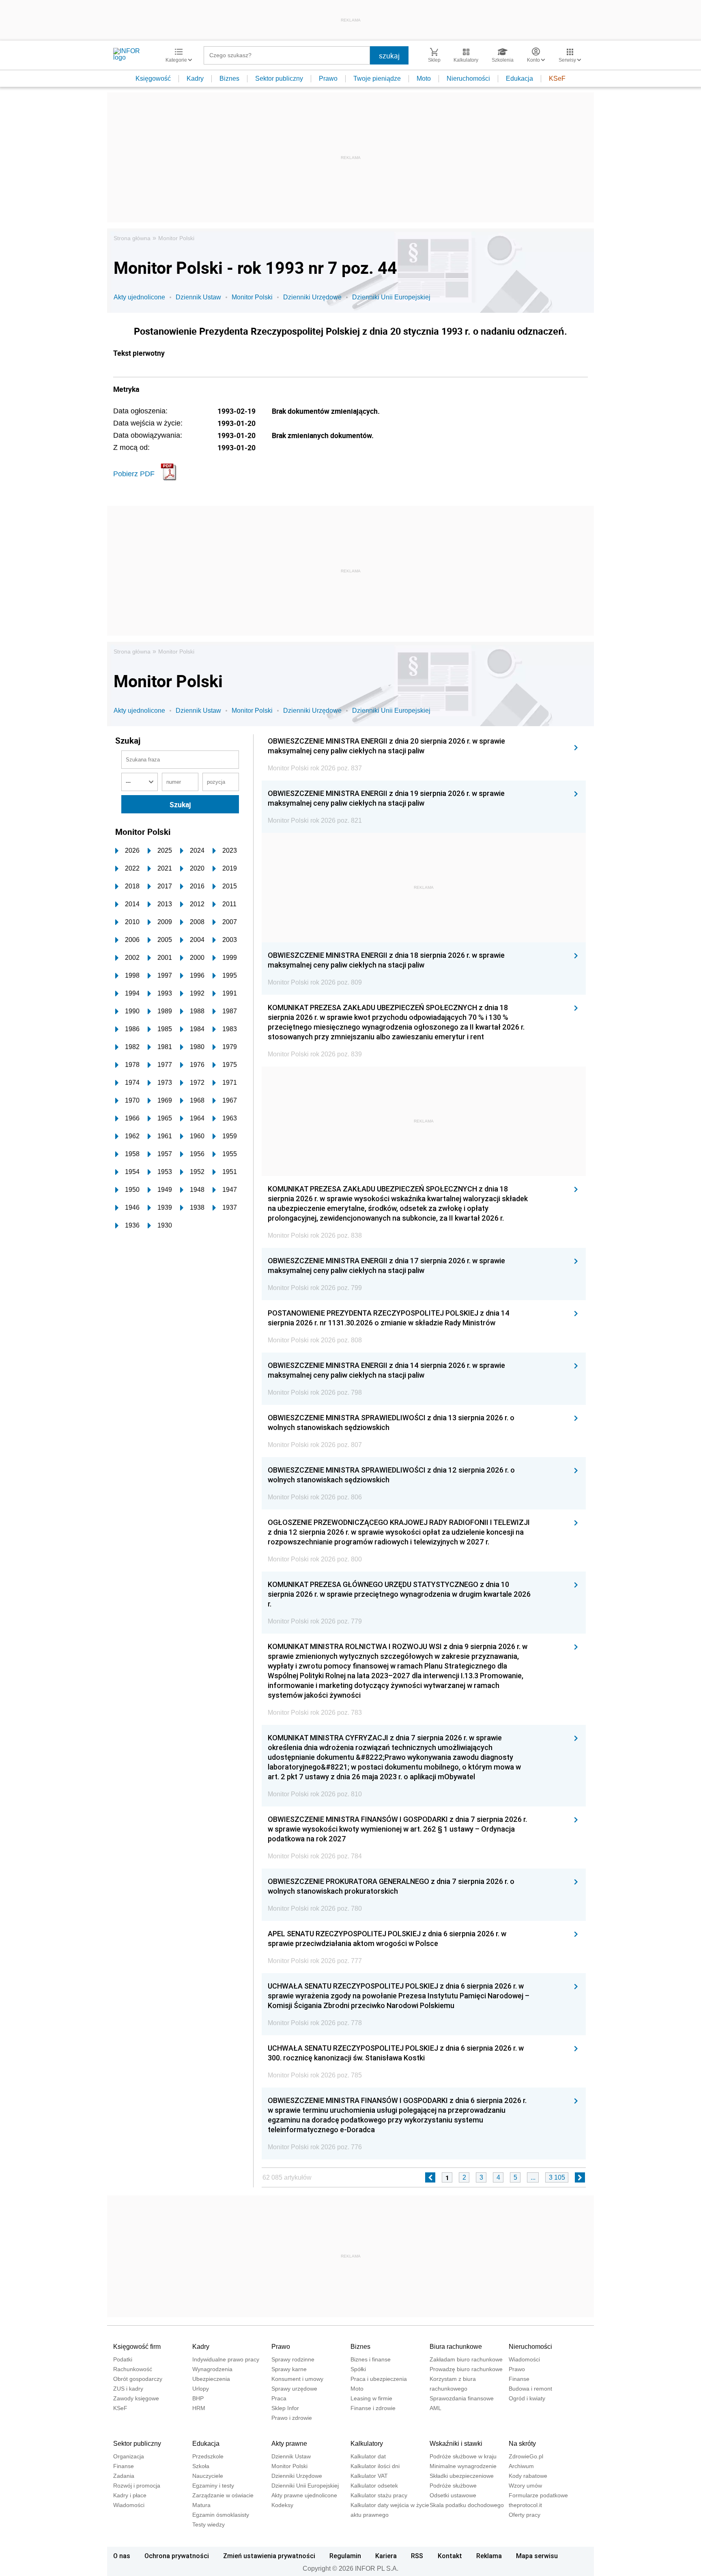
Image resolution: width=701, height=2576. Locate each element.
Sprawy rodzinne (293, 2359)
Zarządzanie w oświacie (223, 2495)
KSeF (557, 78)
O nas (122, 2556)
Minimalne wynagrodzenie (463, 2466)
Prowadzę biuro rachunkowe (466, 2369)
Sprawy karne (289, 2369)
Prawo (328, 78)
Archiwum (521, 2466)
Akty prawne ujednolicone (304, 2495)
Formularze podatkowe (538, 2495)
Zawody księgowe (136, 2398)
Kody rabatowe (528, 2476)
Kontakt (450, 2556)
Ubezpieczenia (211, 2379)
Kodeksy (282, 2505)
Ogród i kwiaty (527, 2398)
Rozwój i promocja (137, 2486)
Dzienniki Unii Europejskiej (391, 297)
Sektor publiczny (279, 78)
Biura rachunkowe (456, 2347)
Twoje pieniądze (377, 78)
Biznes (229, 78)
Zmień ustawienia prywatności (269, 2556)
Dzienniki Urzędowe (312, 297)
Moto (424, 78)
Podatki (123, 2359)
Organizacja (129, 2456)
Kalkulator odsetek (374, 2486)
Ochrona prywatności (177, 2556)
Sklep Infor (285, 2408)
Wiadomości (524, 2359)
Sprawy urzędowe (294, 2389)
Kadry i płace (130, 2495)
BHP (198, 2398)
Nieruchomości (468, 78)
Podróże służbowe (453, 2486)
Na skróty (522, 2444)
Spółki (358, 2369)
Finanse (519, 2379)
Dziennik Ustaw (198, 297)
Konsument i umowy (297, 2379)
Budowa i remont (530, 2389)
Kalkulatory (367, 2444)
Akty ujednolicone (139, 297)
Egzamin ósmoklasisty (221, 2515)
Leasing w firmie (371, 2398)
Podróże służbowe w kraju (463, 2456)
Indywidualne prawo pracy (226, 2359)
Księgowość (153, 78)
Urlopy (201, 2389)
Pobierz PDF (134, 474)
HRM (199, 2408)
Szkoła (201, 2466)
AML (435, 2408)
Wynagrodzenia (212, 2369)
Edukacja (519, 78)
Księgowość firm (137, 2347)
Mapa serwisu (537, 2556)
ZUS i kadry (128, 2389)
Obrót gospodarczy (138, 2379)
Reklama (489, 2556)
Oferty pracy (525, 2515)
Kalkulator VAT (369, 2476)
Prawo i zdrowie (292, 2418)
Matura (201, 2505)
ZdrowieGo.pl (526, 2456)
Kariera (386, 2556)
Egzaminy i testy (213, 2486)
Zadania (124, 2476)
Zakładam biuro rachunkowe (466, 2359)
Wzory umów (525, 2486)
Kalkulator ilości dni (375, 2466)
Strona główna (132, 238)
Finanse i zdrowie (373, 2408)
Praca (279, 2398)
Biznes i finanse (371, 2359)
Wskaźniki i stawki (456, 2444)
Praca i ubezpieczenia (379, 2379)
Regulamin (345, 2556)
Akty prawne (289, 2444)
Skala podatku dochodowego (467, 2505)
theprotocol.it (525, 2505)
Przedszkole (208, 2456)
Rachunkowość (133, 2369)
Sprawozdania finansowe (462, 2398)
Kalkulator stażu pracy (379, 2495)
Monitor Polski (176, 238)
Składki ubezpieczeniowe (462, 2476)
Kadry (195, 78)
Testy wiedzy (209, 2524)
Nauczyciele (208, 2476)
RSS (417, 2556)
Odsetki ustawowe (453, 2495)
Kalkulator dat (368, 2456)
